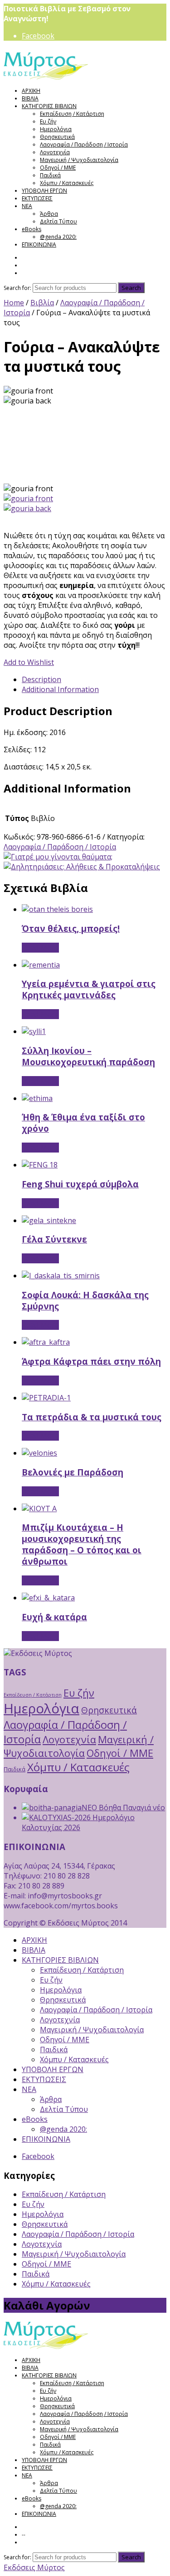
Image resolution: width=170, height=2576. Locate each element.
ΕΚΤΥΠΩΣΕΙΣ (37, 198)
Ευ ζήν (48, 121)
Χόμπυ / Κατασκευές (67, 183)
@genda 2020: (58, 237)
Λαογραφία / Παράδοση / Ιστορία (84, 145)
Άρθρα (49, 214)
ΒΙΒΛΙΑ (30, 98)
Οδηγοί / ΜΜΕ (58, 168)
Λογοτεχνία (55, 152)
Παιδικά (50, 175)
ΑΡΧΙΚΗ (31, 91)
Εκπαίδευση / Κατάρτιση (72, 114)
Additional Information (60, 689)
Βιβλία (42, 303)
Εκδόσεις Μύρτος (34, 2567)
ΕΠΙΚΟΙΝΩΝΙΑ (39, 244)
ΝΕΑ (27, 206)
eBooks (32, 229)
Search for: (17, 288)
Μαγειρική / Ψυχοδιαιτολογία (79, 160)
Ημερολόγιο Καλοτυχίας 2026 (78, 1822)
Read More (40, 948)
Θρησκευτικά (57, 137)
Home (14, 303)
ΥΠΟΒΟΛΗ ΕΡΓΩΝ (44, 191)
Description (41, 679)
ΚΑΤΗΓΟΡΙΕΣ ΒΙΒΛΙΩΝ (49, 106)
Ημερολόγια (56, 129)
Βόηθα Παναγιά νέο (131, 1807)
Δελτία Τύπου (58, 221)
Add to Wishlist (29, 662)
